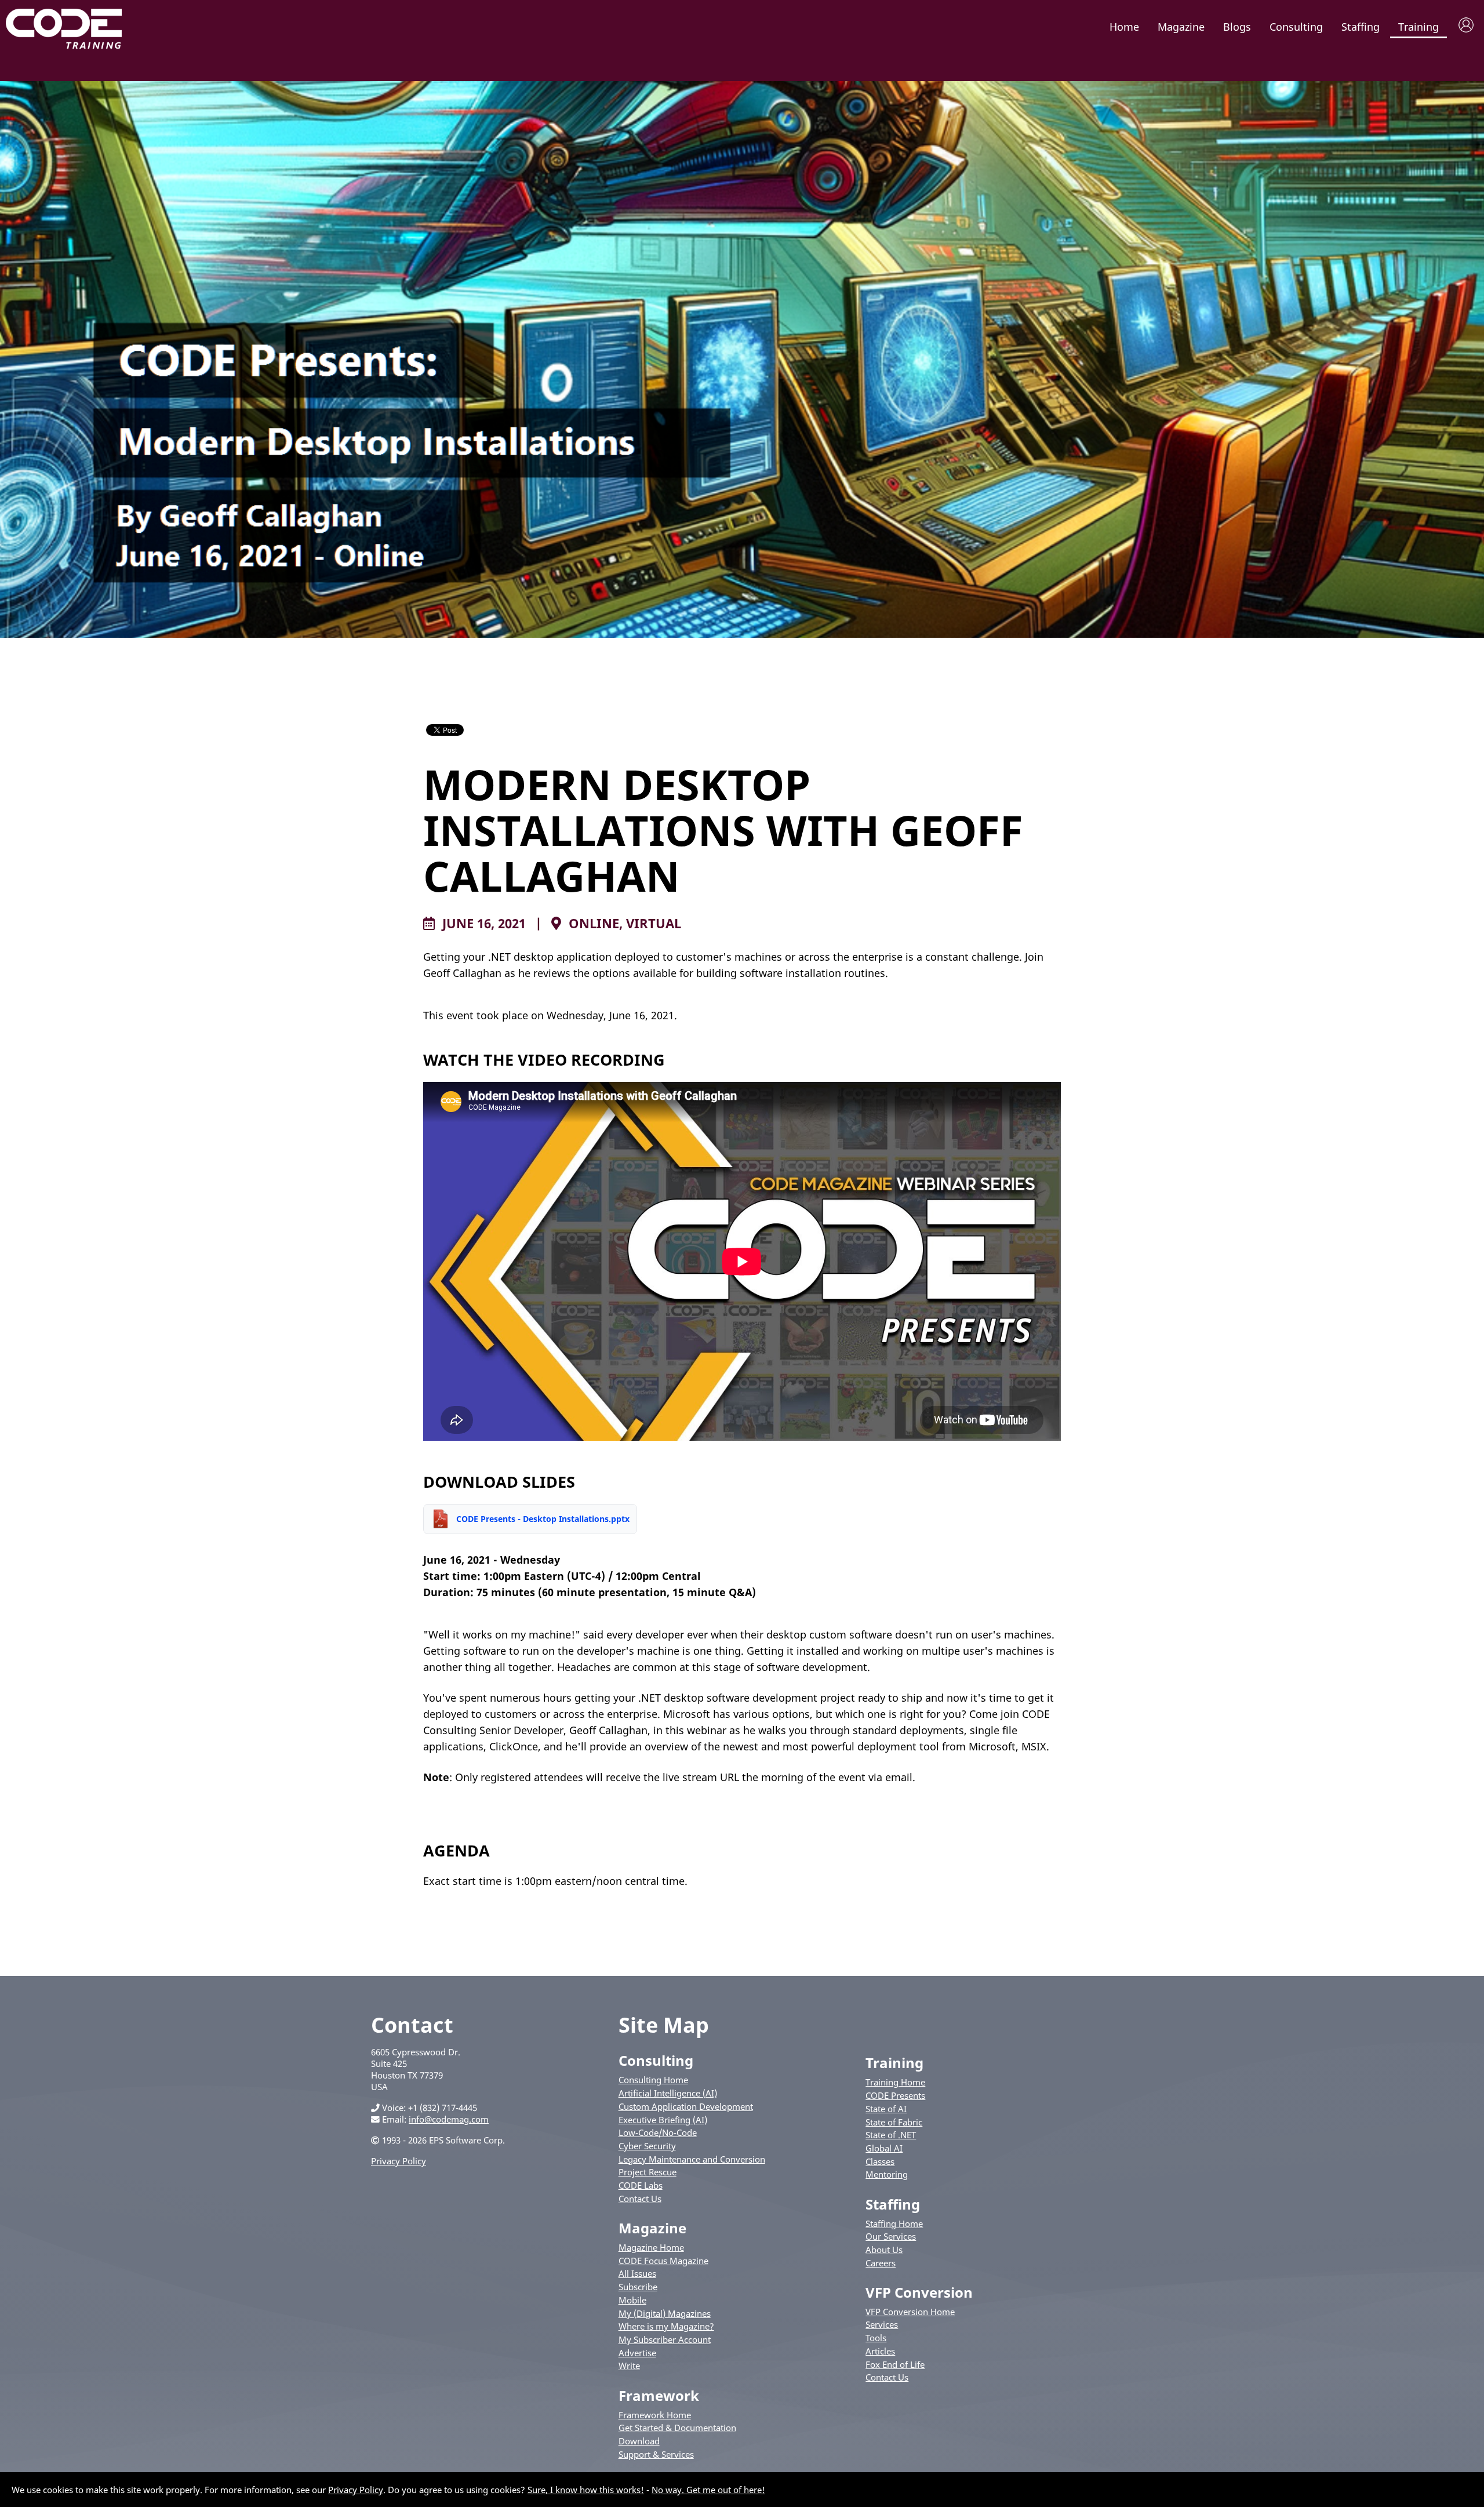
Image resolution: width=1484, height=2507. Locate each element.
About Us (884, 2250)
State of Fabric (894, 2122)
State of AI (886, 2109)
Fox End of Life (895, 2364)
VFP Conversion (919, 2292)
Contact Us (640, 2199)
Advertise (637, 2353)
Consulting (1296, 27)
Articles (880, 2351)
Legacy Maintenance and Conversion (692, 2159)
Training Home (895, 2082)
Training (1418, 27)
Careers (881, 2263)
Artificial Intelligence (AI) (668, 2093)
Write (629, 2366)
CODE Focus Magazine (663, 2261)
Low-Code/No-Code (658, 2132)
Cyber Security (647, 2146)
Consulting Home (653, 2080)
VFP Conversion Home (910, 2312)
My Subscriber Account (665, 2339)
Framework (659, 2395)
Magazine (1181, 27)
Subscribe (638, 2287)
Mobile (632, 2300)
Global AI (884, 2148)
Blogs (1237, 27)
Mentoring (887, 2174)
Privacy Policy (399, 2161)
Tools (876, 2338)
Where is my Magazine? (666, 2326)
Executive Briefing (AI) (663, 2120)
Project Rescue (648, 2172)
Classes (880, 2161)
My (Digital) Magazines (665, 2313)
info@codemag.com (449, 2119)
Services (882, 2324)
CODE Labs (641, 2185)
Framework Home (655, 2415)
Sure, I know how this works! (586, 2490)
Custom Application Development (686, 2106)
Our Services (891, 2236)
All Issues (637, 2273)
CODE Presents (895, 2095)
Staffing (1361, 27)
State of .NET (891, 2135)
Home (1124, 27)
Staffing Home (894, 2223)
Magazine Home (651, 2247)
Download (639, 2441)
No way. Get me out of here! (708, 2490)
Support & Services (656, 2454)
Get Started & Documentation (677, 2428)
